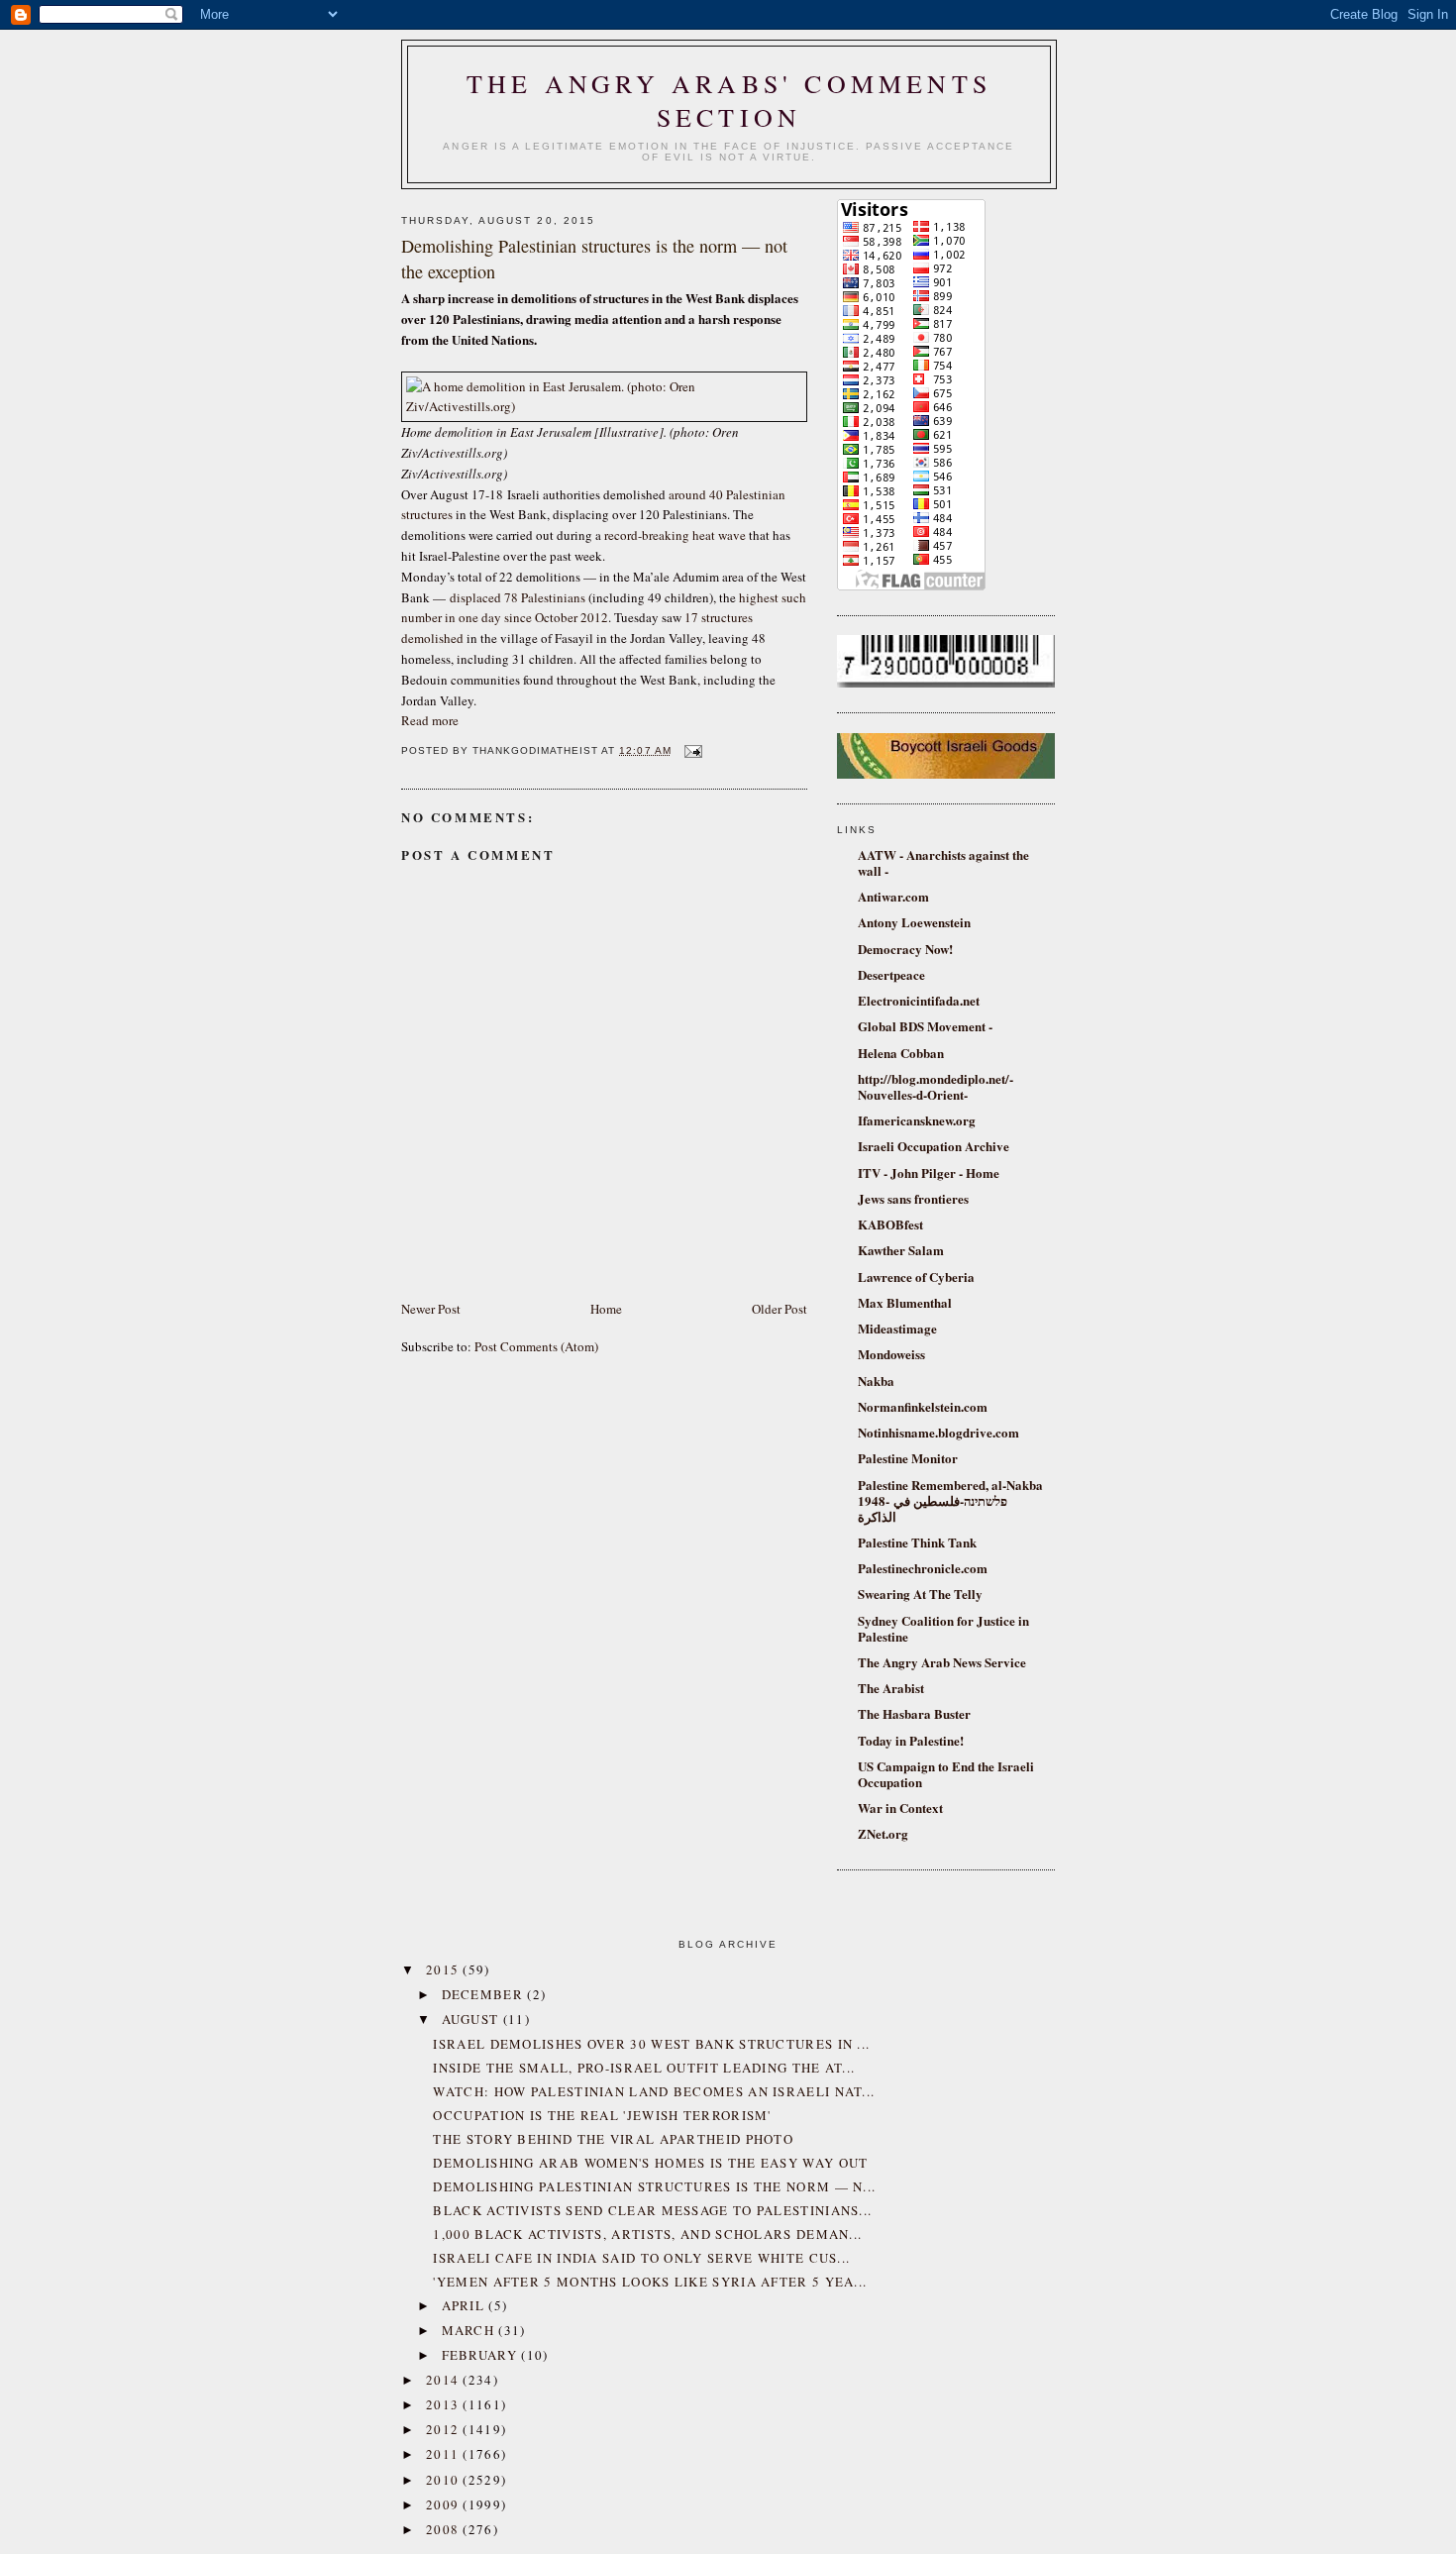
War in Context (900, 1808)
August (472, 2019)
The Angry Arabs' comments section (729, 100)
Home (606, 1309)
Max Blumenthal (905, 1302)
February (482, 2355)
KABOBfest (890, 1224)
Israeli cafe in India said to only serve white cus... (641, 2258)
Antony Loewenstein (914, 922)
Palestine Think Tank (917, 1542)
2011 (445, 2454)
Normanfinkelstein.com (923, 1406)
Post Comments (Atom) (536, 1346)
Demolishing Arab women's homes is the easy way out (650, 2163)
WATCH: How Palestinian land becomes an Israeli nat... (654, 2091)
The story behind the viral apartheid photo (613, 2139)
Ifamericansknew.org (917, 1120)
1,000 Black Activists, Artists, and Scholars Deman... (647, 2234)
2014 (445, 2380)
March (470, 2330)
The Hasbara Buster (914, 1713)
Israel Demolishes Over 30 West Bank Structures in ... (651, 2044)
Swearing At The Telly (920, 1594)
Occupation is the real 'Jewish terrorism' (602, 2115)
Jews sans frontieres (913, 1198)
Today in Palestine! (911, 1740)
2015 (445, 1969)
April (466, 2305)
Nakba (876, 1381)
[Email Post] (691, 750)
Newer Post (431, 1309)
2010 (445, 2480)
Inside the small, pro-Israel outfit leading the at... (644, 2068)
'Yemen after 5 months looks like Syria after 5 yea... (650, 2282)
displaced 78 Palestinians (518, 597)
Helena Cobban (901, 1053)
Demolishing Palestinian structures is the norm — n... (654, 2186)
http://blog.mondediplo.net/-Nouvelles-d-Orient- (936, 1086)
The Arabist (891, 1688)
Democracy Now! (905, 949)
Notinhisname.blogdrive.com (938, 1432)
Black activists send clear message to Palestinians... (652, 2210)
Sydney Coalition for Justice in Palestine (943, 1628)
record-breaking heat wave (675, 535)
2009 (445, 2504)
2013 (445, 2404)
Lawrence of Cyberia (916, 1277)
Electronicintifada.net (919, 1000)
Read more (430, 720)
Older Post (780, 1309)
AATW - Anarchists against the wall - (943, 862)
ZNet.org (883, 1833)
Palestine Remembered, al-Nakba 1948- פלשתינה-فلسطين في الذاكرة (950, 1500)
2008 (445, 2529)
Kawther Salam (901, 1250)
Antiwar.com (893, 896)
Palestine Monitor (908, 1458)
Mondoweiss (891, 1354)
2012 (445, 2429)
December (485, 1994)
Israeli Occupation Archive (934, 1146)
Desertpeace (891, 974)
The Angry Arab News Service (942, 1662)
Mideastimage (897, 1328)
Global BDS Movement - (925, 1026)
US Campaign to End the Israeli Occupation (946, 1774)
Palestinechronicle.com (923, 1568)
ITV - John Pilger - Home (929, 1172)
